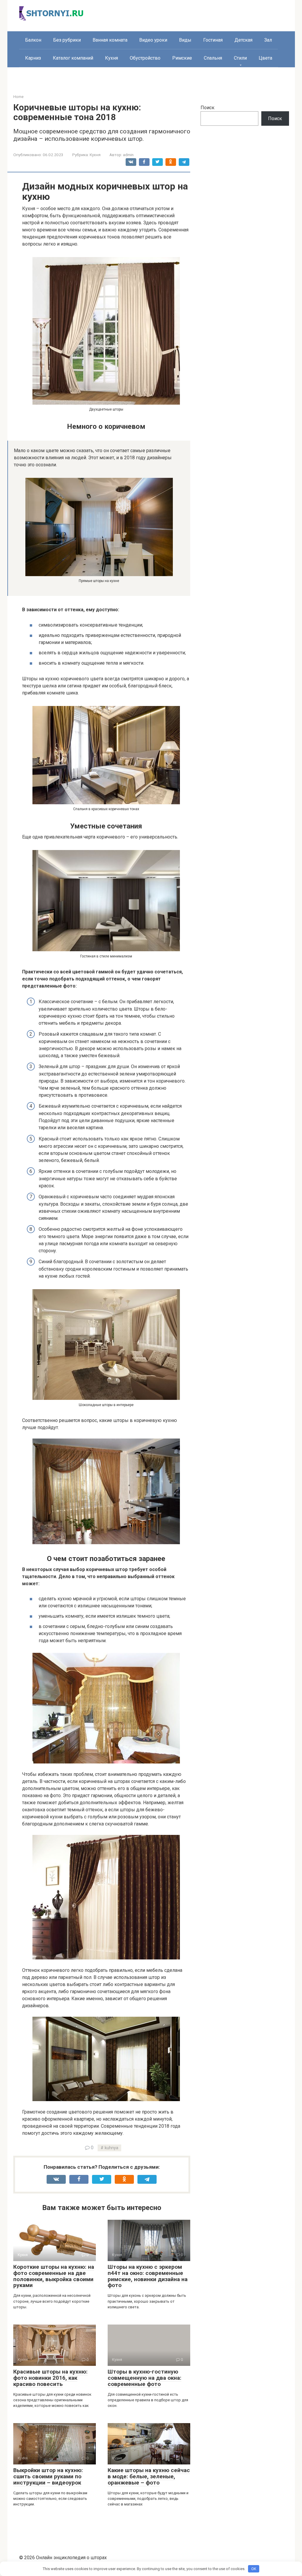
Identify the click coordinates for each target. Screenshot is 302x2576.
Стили (240, 58)
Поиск (207, 108)
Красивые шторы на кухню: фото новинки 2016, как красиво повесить (50, 2378)
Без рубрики (67, 40)
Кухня (111, 58)
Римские (182, 58)
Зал (268, 40)
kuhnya (111, 2148)
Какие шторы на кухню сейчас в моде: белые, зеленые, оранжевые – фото (149, 2476)
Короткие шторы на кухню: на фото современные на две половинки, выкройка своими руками (54, 2276)
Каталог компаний (73, 58)
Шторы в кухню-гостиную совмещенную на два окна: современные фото (145, 2378)
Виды (185, 40)
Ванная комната (110, 40)
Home (18, 97)
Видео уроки (153, 40)
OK (254, 2569)
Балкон (33, 40)
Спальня (213, 58)
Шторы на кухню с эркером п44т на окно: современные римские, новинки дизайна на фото (148, 2276)
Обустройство (145, 58)
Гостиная (213, 40)
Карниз (33, 58)
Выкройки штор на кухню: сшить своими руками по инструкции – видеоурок (48, 2476)
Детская (243, 40)
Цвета (265, 58)
